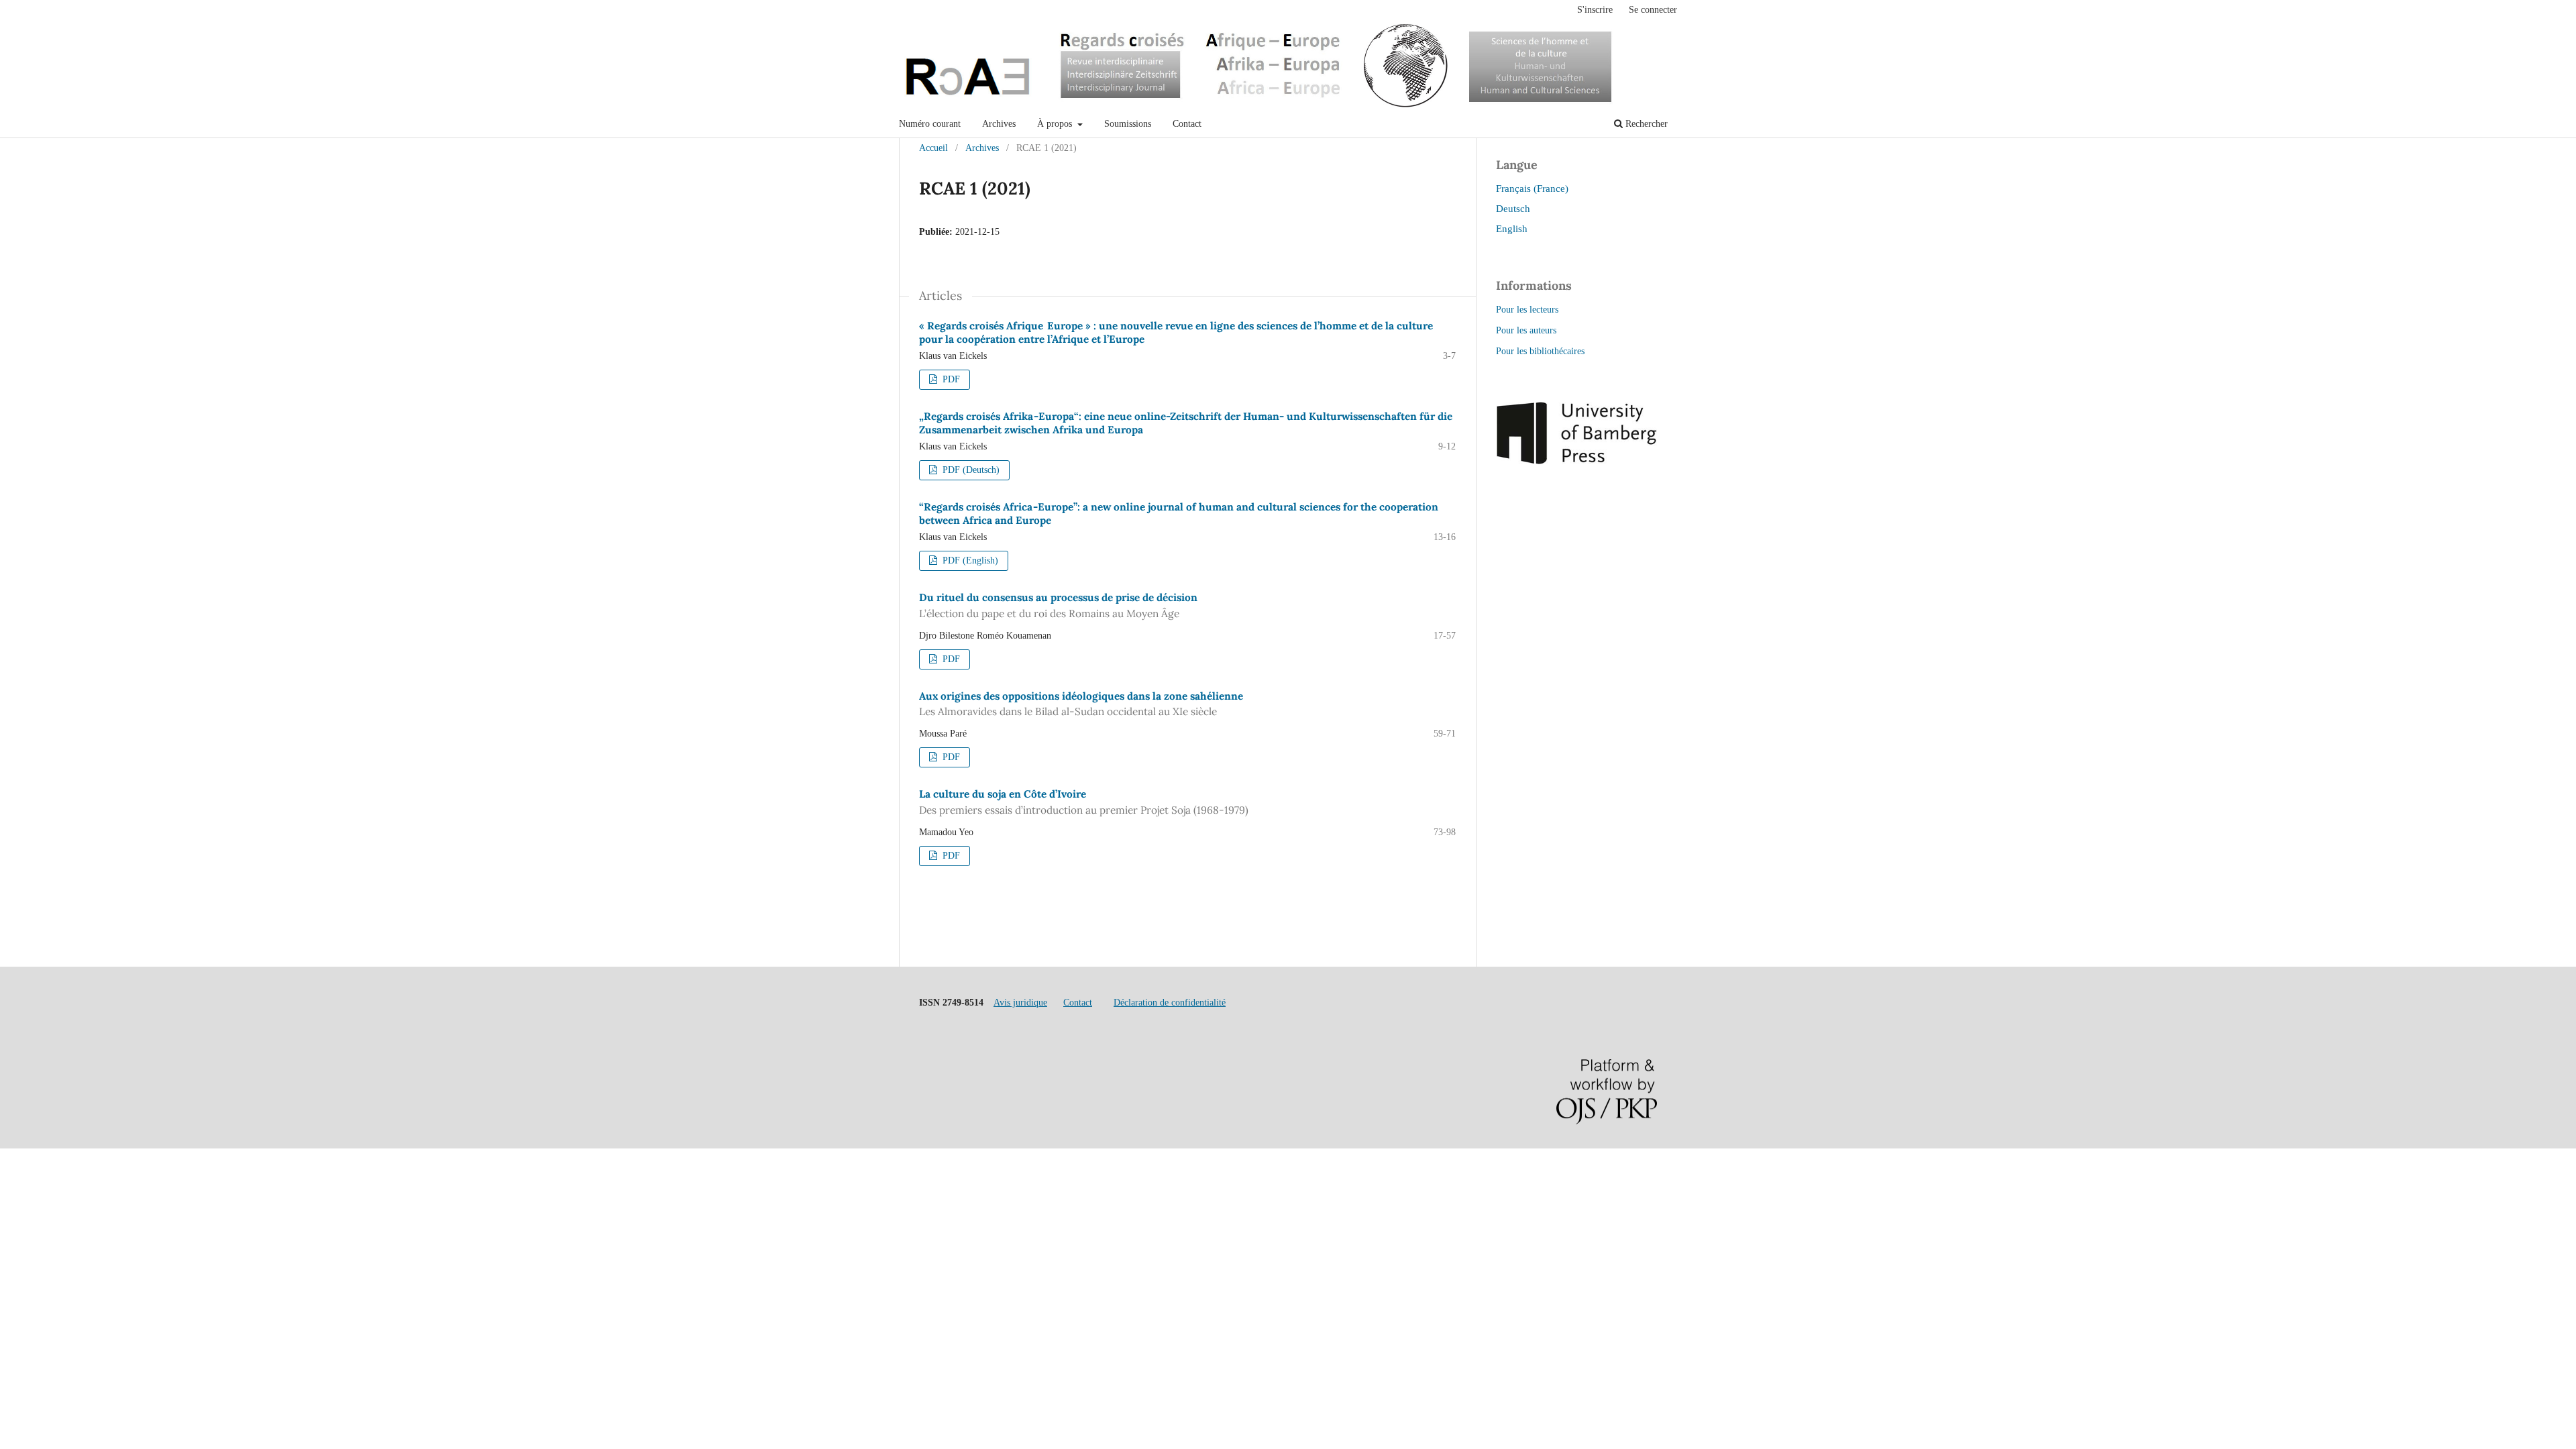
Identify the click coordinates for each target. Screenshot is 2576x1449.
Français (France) (1532, 188)
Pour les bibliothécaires (1540, 351)
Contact (1187, 124)
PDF (950, 379)
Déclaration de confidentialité (1170, 1003)
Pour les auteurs (1526, 330)
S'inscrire (1595, 10)
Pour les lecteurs (1527, 310)
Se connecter (1653, 10)
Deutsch (1513, 208)
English (1512, 228)
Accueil (933, 148)
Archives (999, 124)
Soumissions (1128, 124)
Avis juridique (1020, 1003)
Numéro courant (930, 124)
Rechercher (1645, 124)
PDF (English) (969, 560)
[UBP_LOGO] (1576, 461)
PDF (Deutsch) (970, 470)
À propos (1056, 124)
